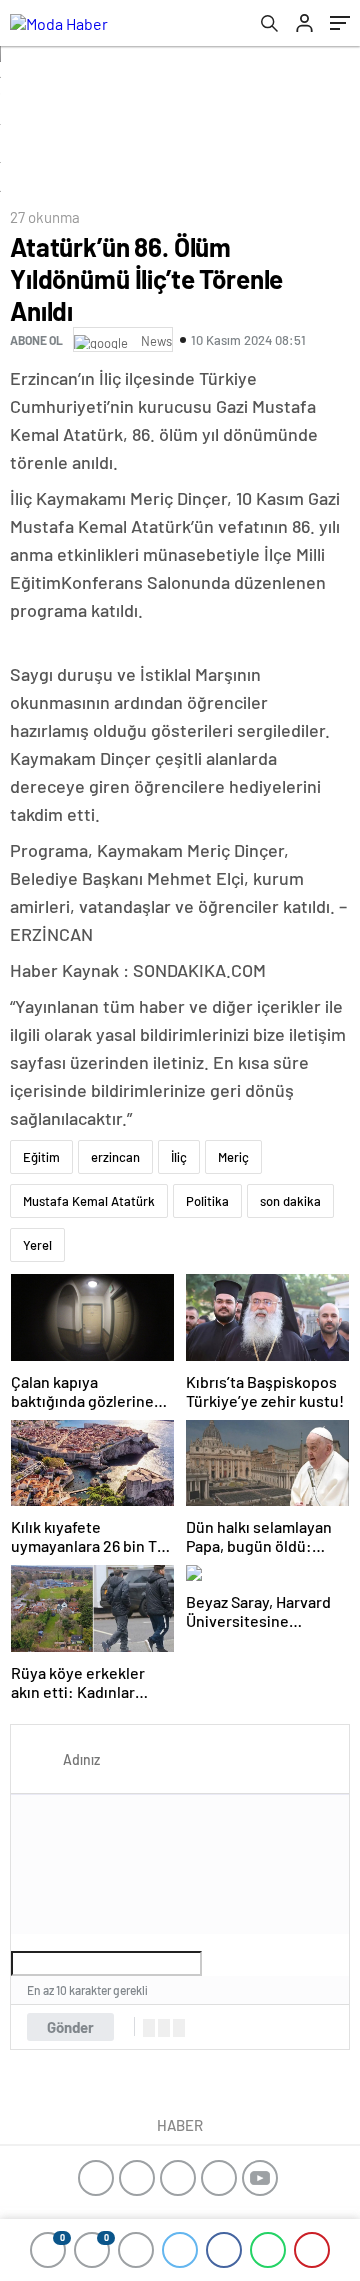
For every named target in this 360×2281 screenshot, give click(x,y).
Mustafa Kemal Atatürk (89, 1201)
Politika (207, 1201)
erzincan (115, 1157)
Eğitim (41, 1157)
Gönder (70, 2027)
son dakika (290, 1201)
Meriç (233, 1157)
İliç (179, 1157)
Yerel (37, 1245)
